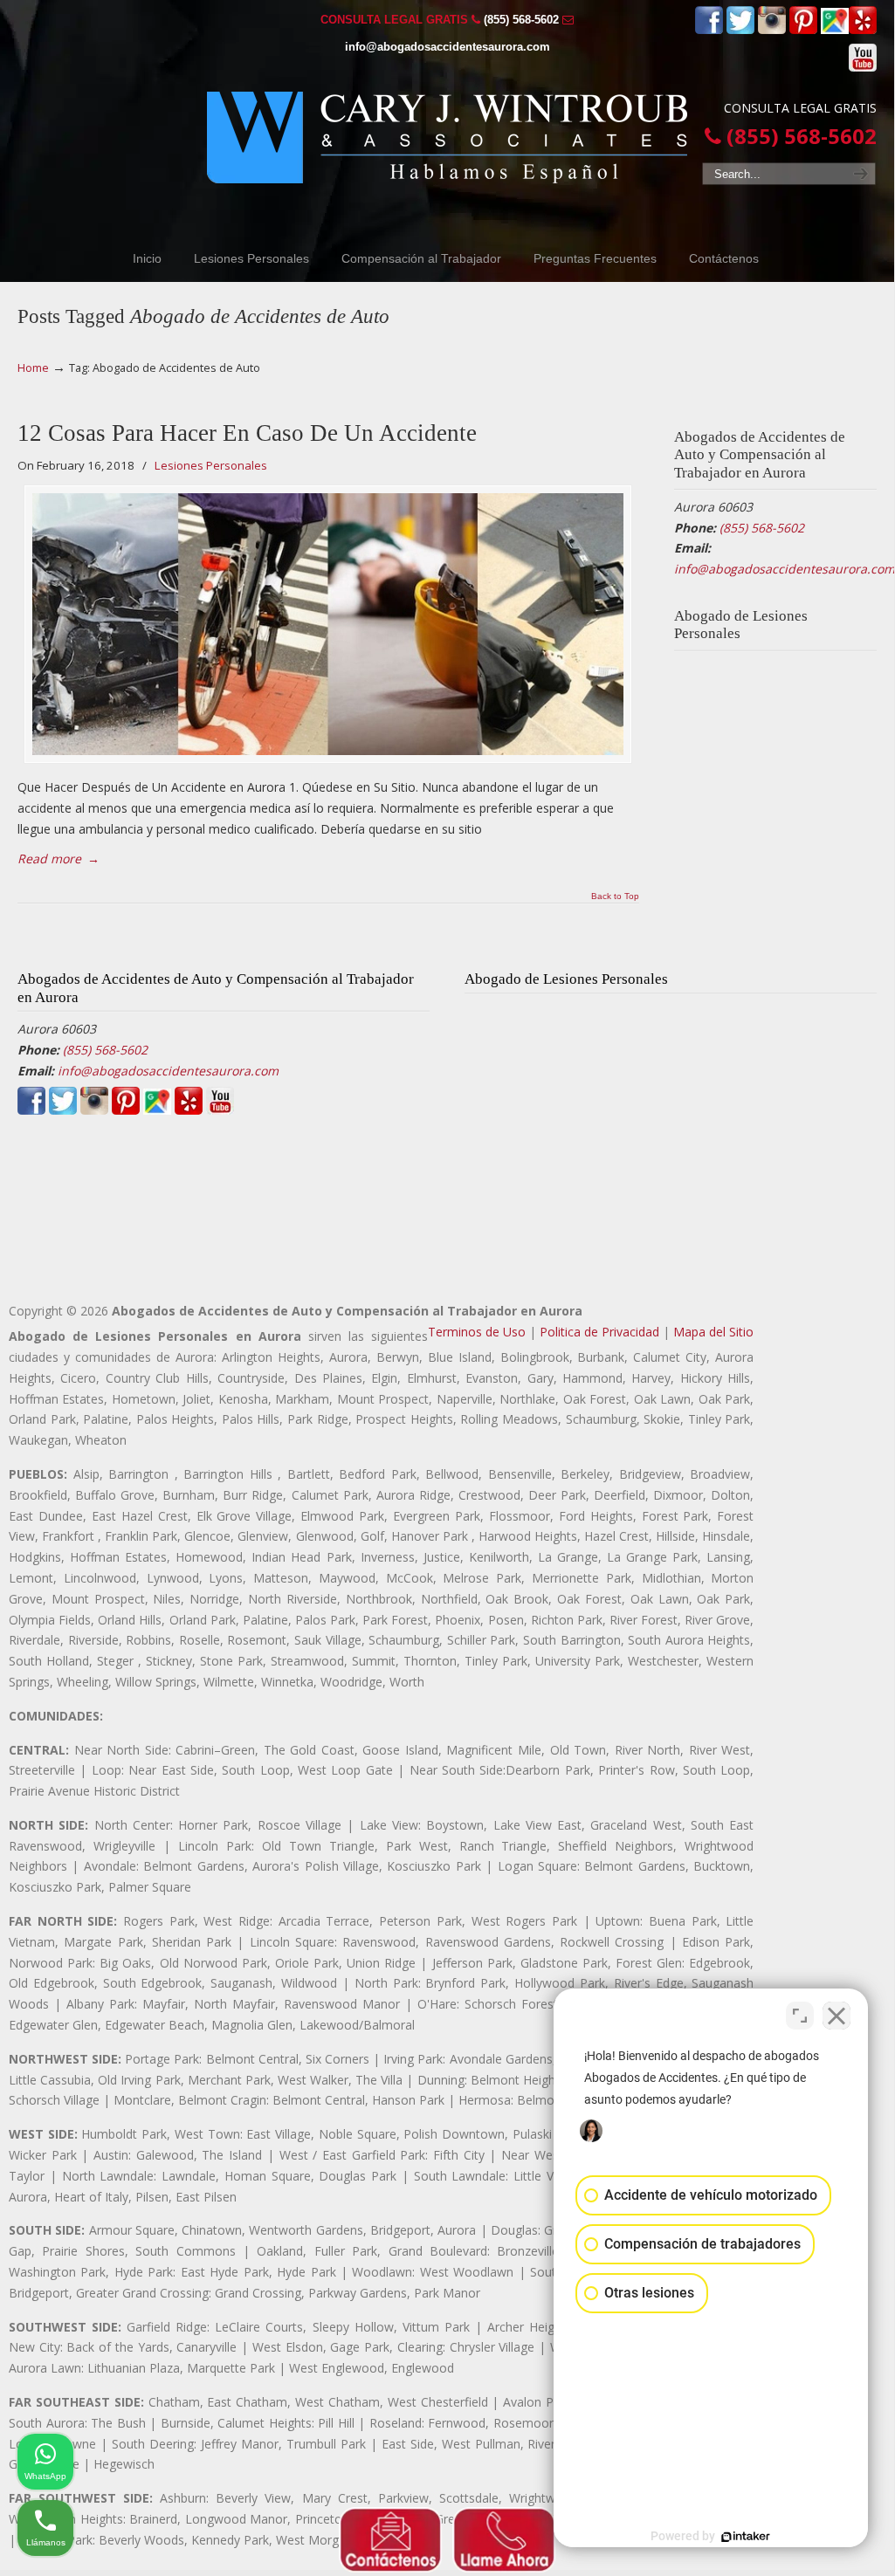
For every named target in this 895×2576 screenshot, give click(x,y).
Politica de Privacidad (599, 1332)
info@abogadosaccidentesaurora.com (447, 47)
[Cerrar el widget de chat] (836, 2016)
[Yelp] (863, 30)
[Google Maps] (835, 30)
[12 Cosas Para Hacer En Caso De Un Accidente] (328, 624)
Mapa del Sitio (713, 1332)
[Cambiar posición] (800, 2016)
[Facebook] (709, 30)
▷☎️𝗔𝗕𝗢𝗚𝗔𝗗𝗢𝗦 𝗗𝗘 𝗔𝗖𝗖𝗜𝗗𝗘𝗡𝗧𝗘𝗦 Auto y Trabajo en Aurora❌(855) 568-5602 (447, 137)
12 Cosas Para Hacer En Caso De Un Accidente (247, 433)
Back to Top (615, 896)
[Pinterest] (803, 30)
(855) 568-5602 (521, 20)
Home (33, 368)
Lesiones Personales (211, 465)
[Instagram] (772, 30)
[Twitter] (740, 30)
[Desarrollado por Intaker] (746, 2537)
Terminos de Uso (477, 1332)
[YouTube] (863, 68)
